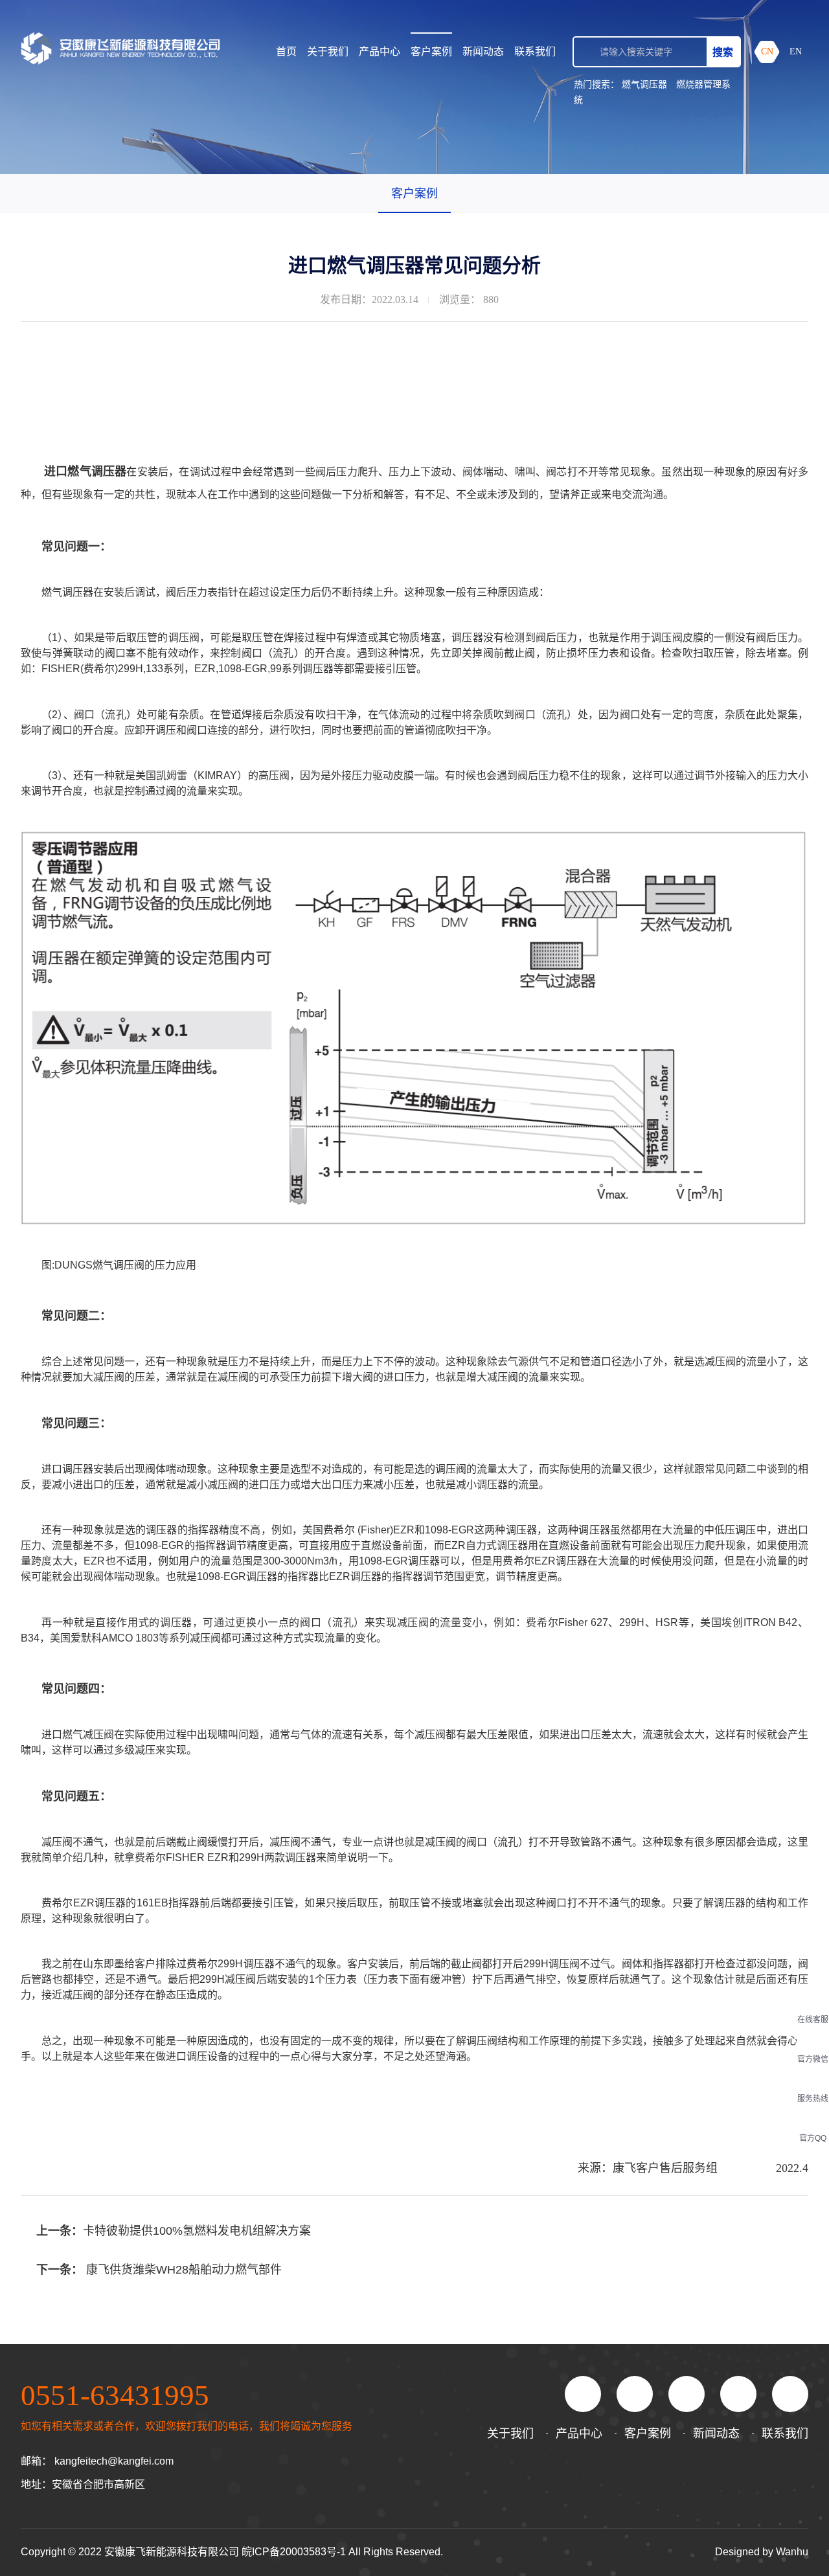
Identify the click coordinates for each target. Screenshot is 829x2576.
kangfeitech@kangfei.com (114, 2461)
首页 (286, 51)
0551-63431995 (115, 2395)
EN (796, 51)
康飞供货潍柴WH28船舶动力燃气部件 (184, 2270)
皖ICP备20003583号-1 (294, 2552)
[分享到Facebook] (687, 2394)
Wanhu (792, 2552)
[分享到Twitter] (790, 2394)
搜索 (723, 52)
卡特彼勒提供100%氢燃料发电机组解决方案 (197, 2231)
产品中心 (380, 51)
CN (767, 51)
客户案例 (431, 51)
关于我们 (328, 51)
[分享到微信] (583, 2394)
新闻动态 (483, 51)
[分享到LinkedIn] (738, 2394)
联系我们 (535, 51)
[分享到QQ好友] (635, 2394)
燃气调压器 (644, 84)
